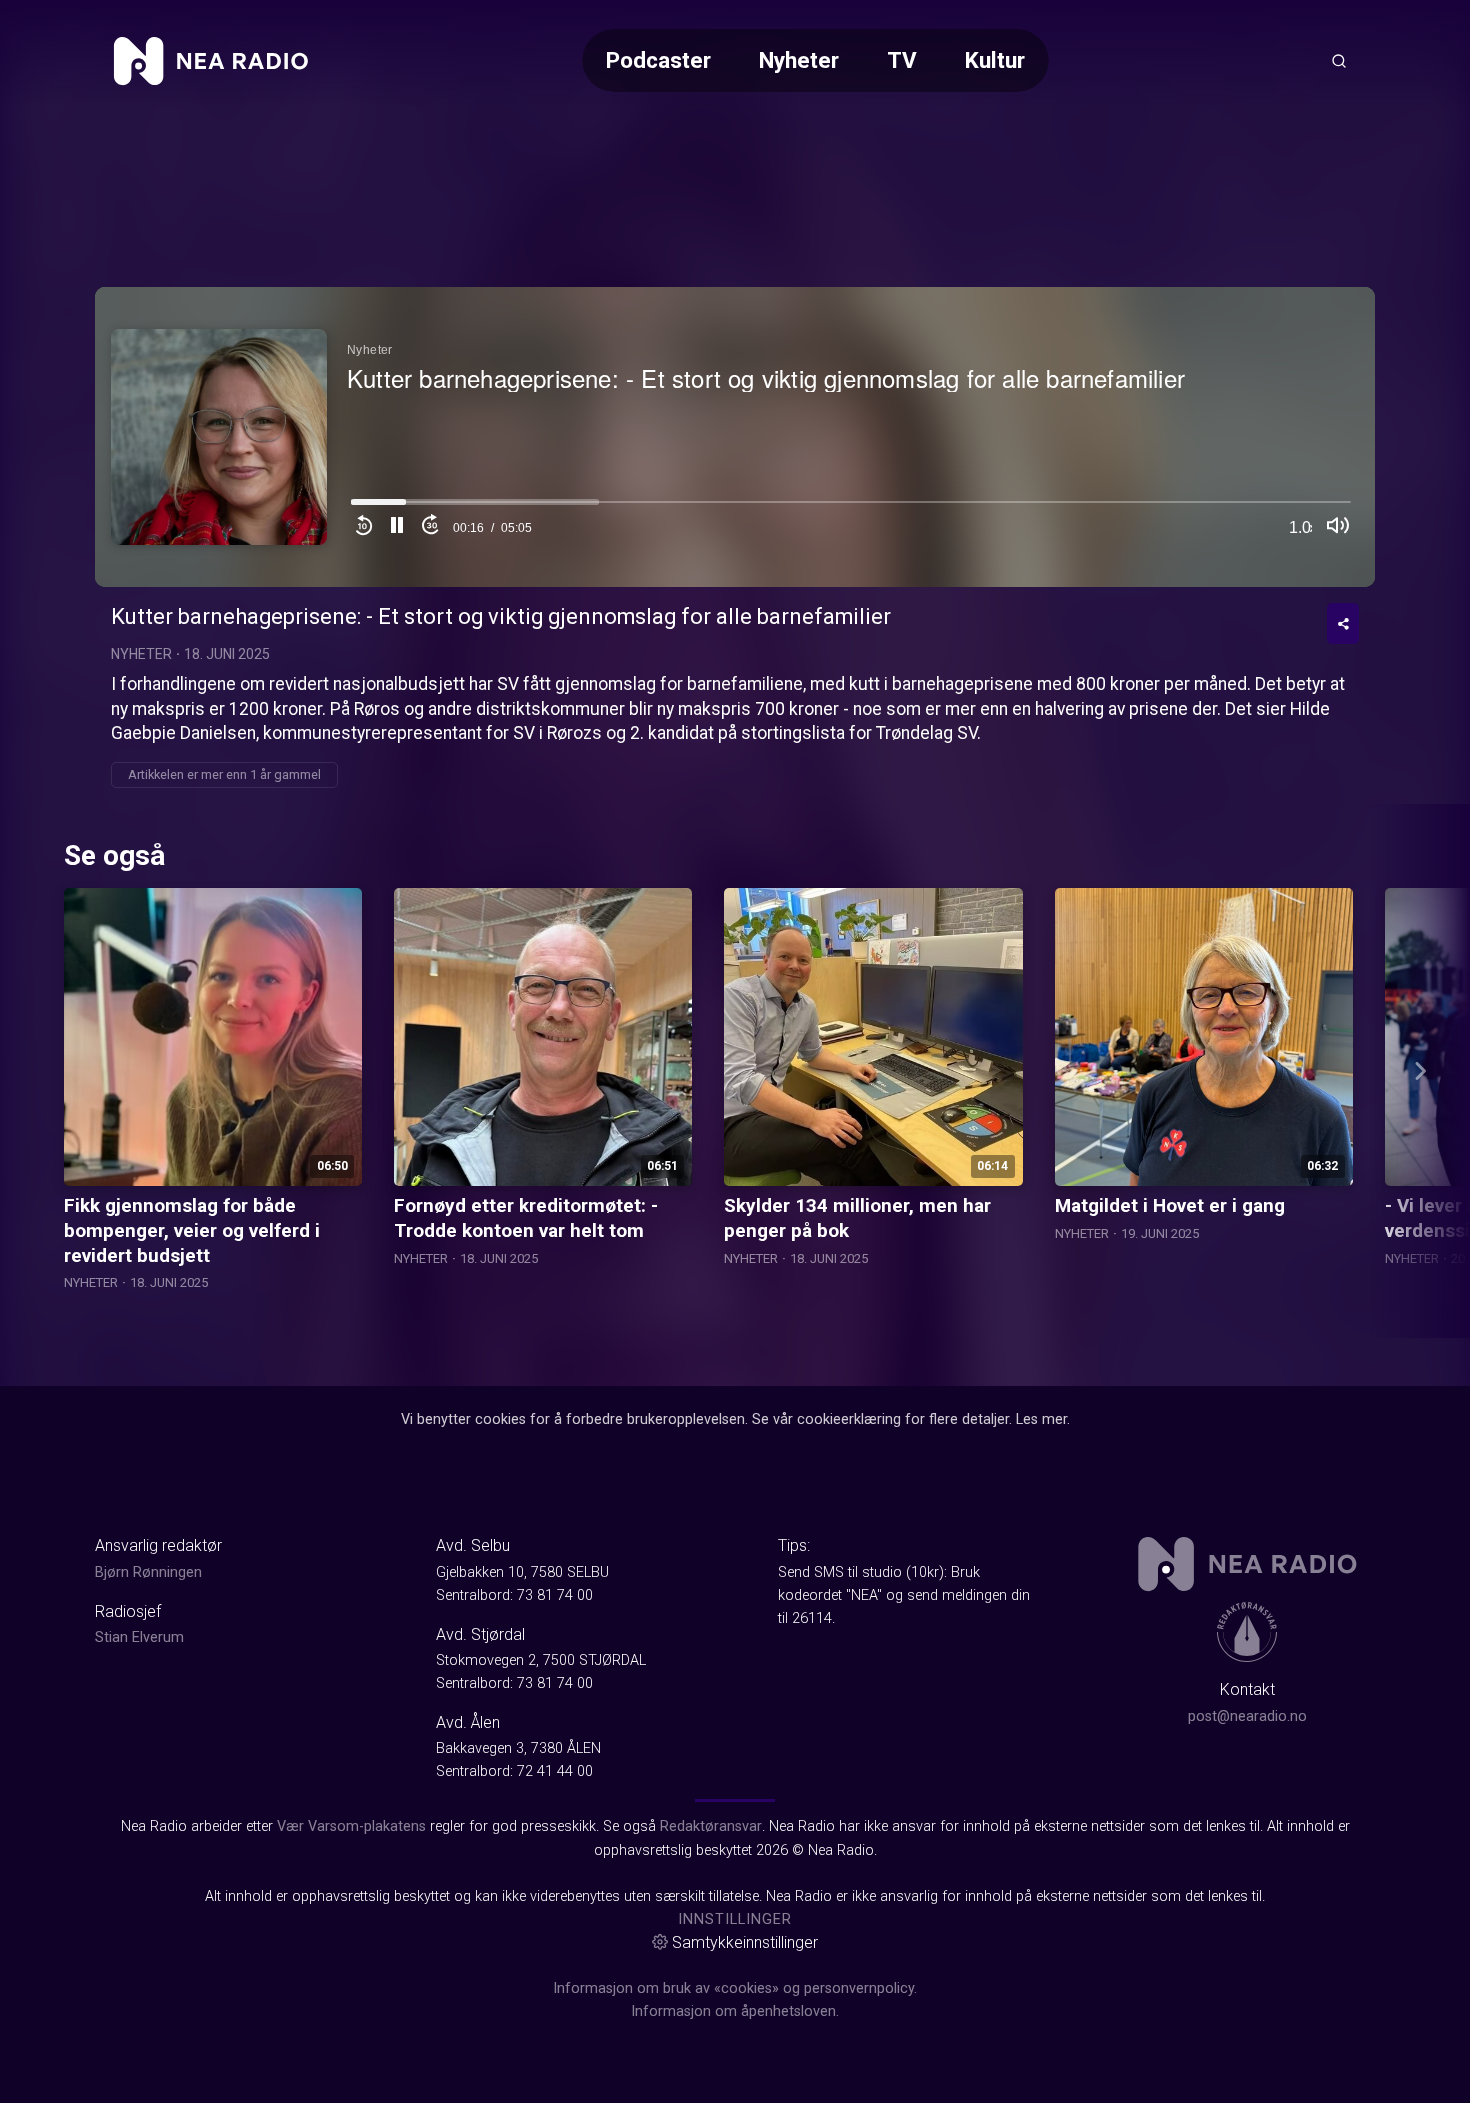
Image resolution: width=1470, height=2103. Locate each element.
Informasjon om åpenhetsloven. (735, 2011)
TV (902, 60)
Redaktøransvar (711, 1826)
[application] (735, 437)
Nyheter (799, 60)
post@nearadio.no (1247, 1716)
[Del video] (1343, 623)
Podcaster (658, 60)
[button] (397, 528)
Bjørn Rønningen (148, 1572)
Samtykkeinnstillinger (745, 1942)
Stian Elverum (139, 1637)
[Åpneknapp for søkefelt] (1339, 61)
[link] (211, 61)
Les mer (1041, 1419)
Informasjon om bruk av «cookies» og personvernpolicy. (735, 1988)
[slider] (851, 507)
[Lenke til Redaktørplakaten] (1247, 1632)
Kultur (995, 60)
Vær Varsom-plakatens (351, 1826)
